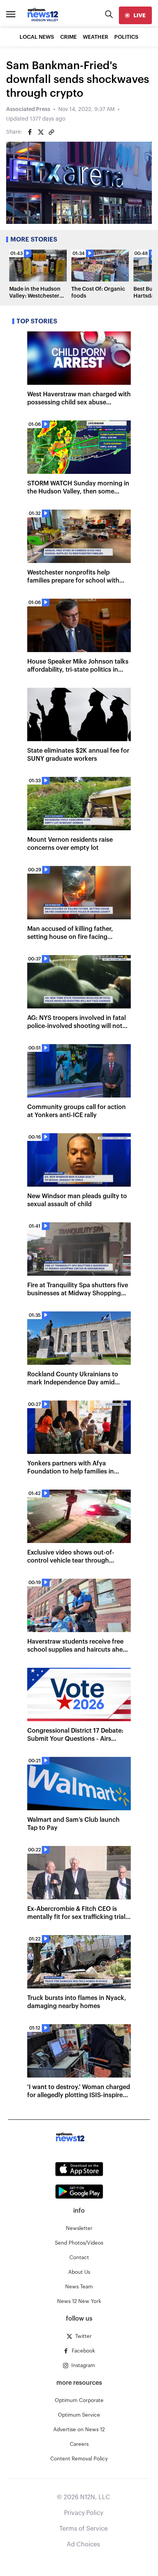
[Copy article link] (51, 132)
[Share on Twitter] (41, 132)
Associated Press (28, 109)
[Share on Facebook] (30, 132)
